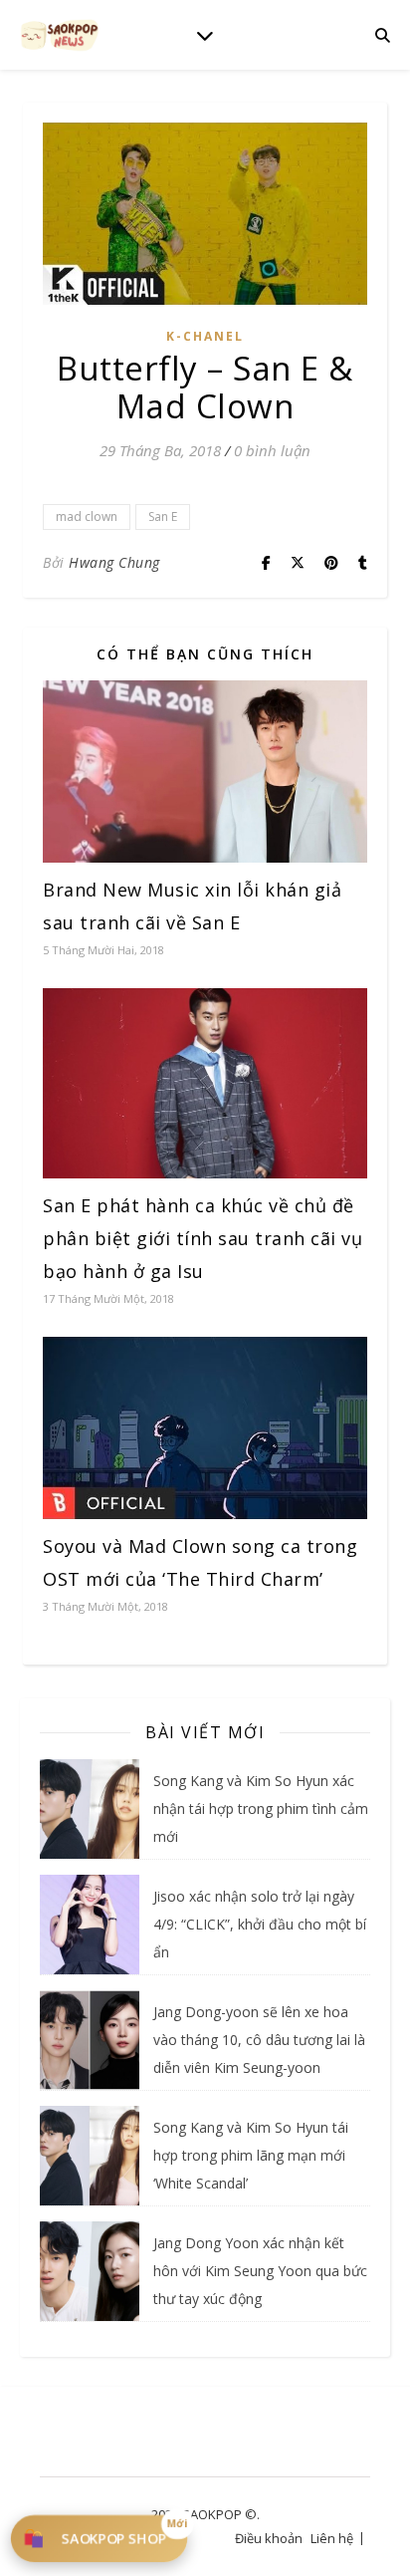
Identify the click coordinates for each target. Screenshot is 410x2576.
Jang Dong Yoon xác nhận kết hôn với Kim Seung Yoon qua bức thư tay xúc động (260, 2271)
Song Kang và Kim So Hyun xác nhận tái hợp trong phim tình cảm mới (261, 1808)
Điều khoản (269, 2538)
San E (163, 516)
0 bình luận (272, 450)
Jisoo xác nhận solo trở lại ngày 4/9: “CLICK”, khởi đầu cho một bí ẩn (260, 1924)
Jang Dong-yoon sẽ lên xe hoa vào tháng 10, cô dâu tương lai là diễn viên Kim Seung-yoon (259, 2040)
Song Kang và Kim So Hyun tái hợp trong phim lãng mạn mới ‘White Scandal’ (251, 2155)
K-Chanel (205, 336)
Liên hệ (332, 2538)
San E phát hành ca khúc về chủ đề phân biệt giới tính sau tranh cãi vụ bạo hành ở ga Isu (203, 1238)
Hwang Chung (114, 562)
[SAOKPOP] (60, 34)
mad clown (87, 516)
